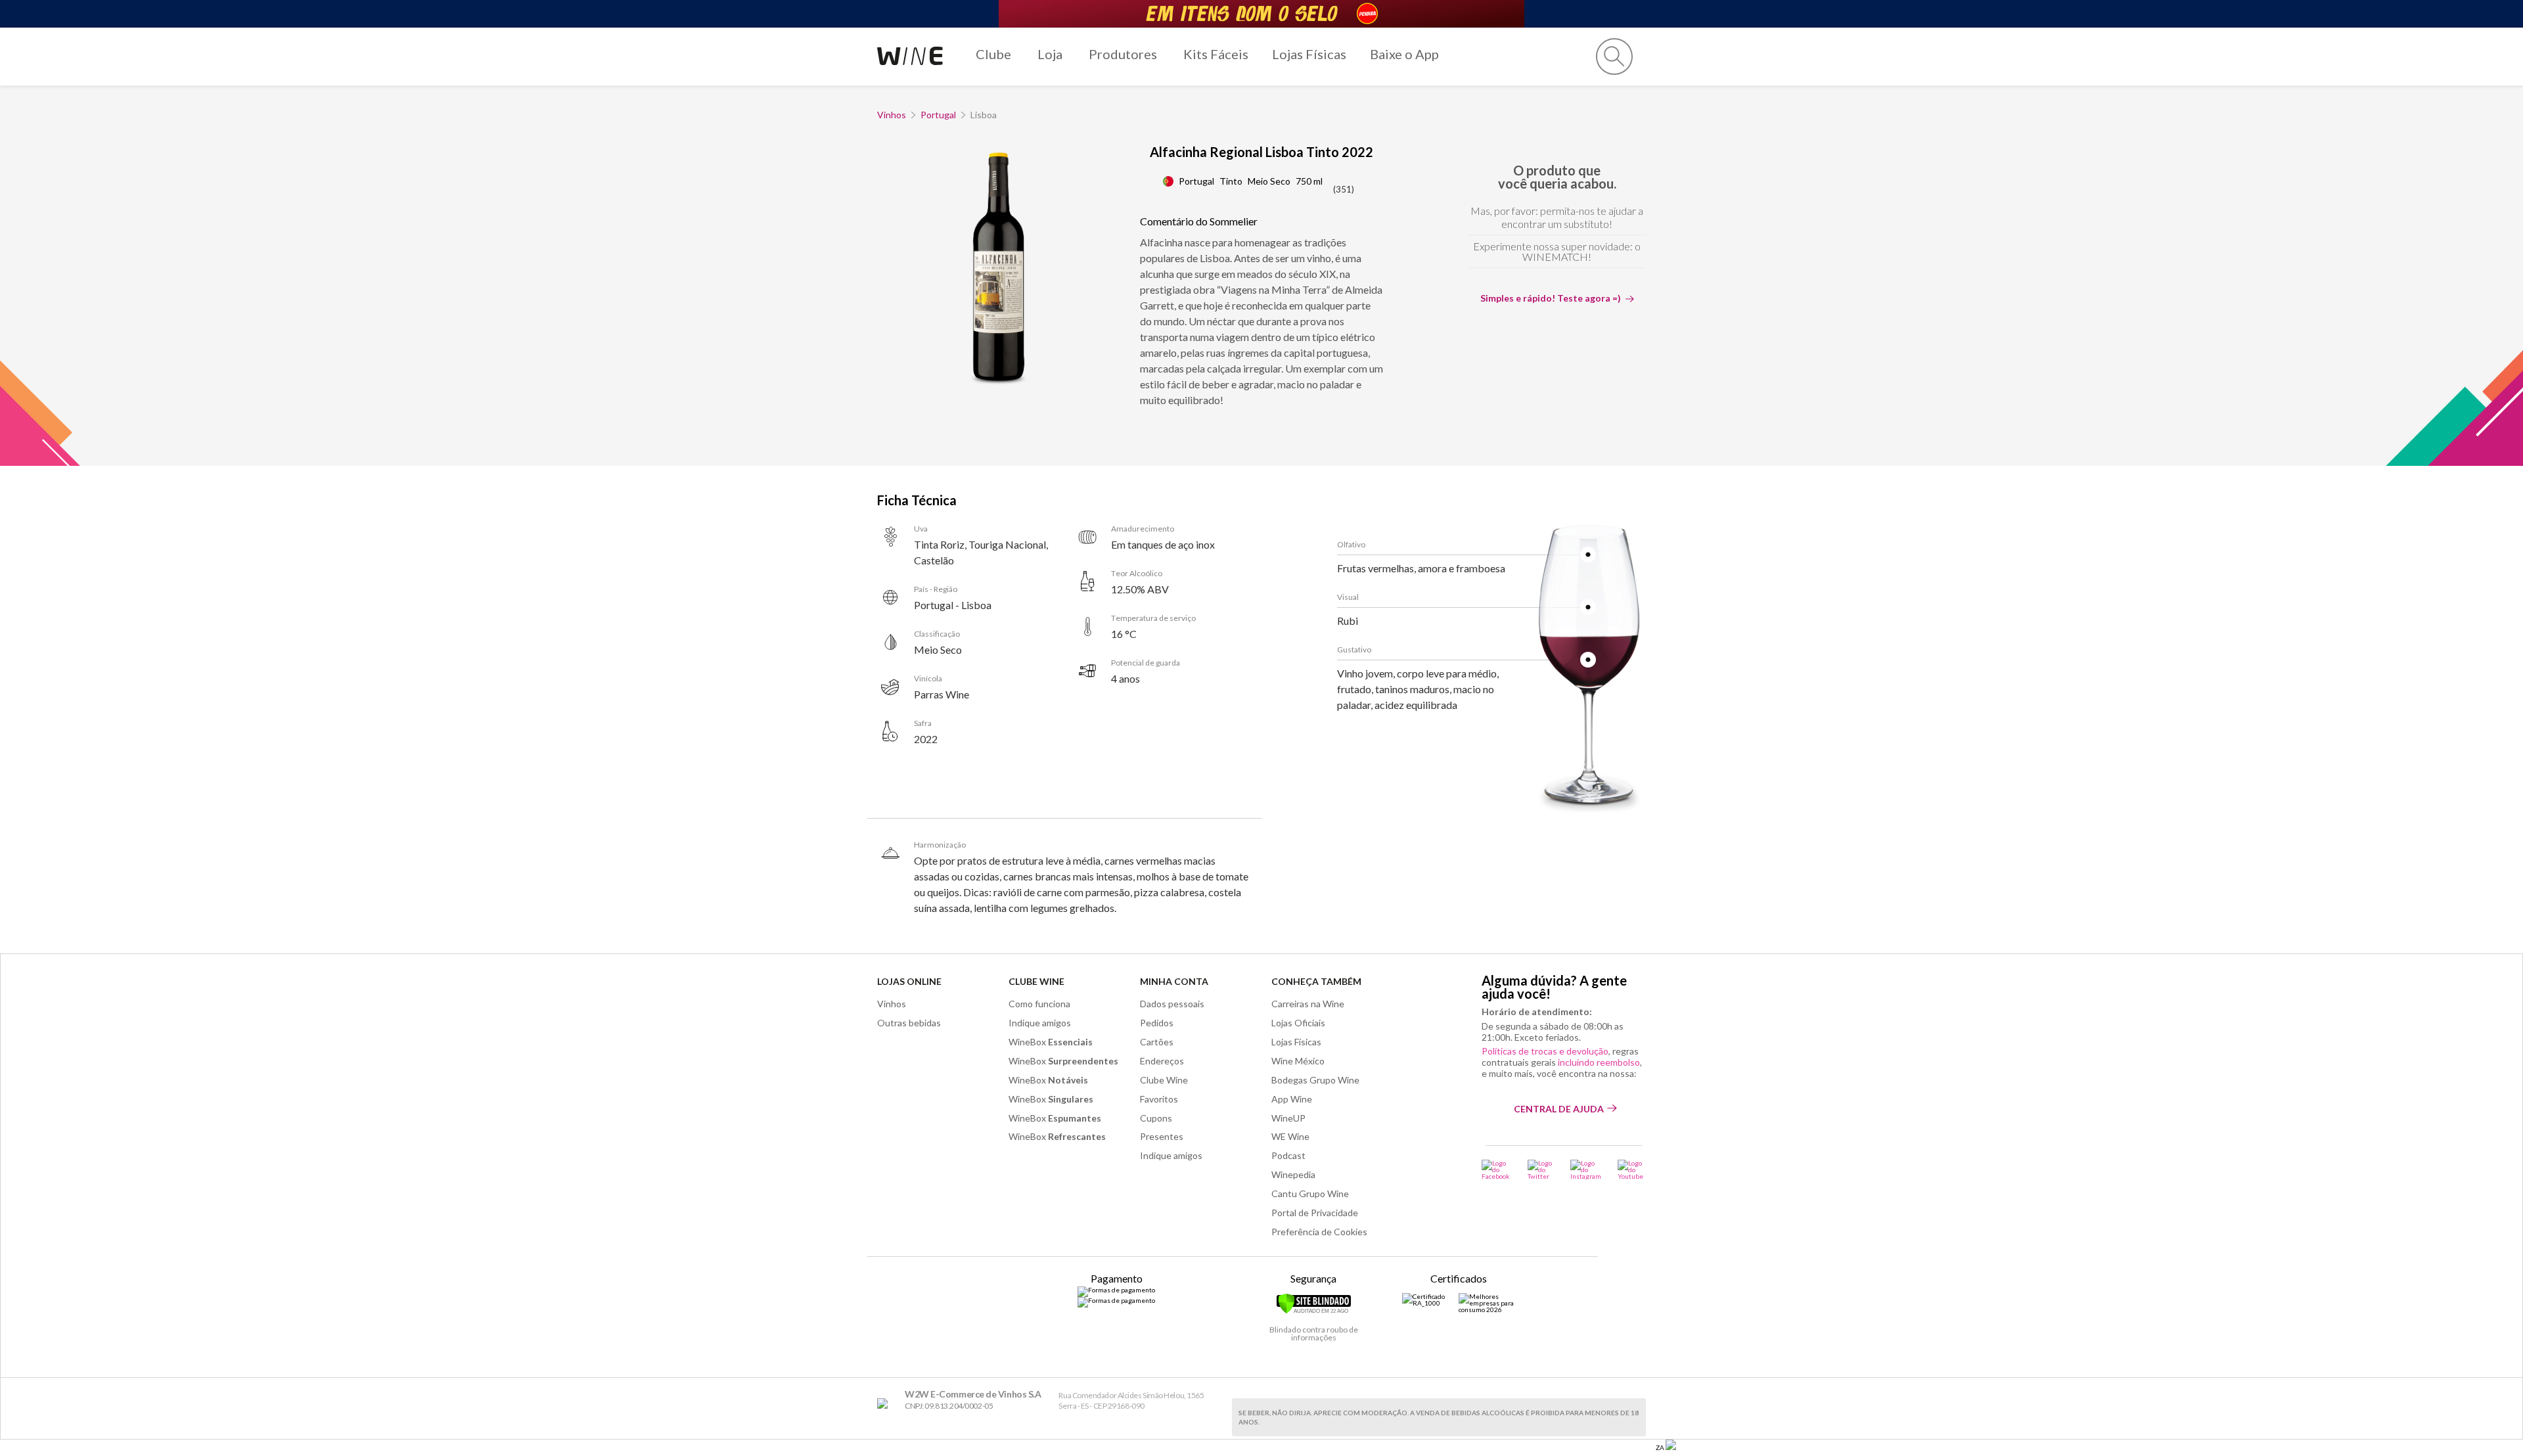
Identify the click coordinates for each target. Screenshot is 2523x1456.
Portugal (938, 115)
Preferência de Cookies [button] (1319, 1232)
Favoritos (1159, 1099)
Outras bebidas (909, 1023)
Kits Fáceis (1216, 54)
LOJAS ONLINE (909, 981)
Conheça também (1316, 981)
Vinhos (892, 115)
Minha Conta (1174, 981)
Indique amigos (1040, 1023)
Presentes (1162, 1136)
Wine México (1298, 1061)
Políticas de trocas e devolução (1545, 1051)
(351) (1344, 189)
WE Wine (1290, 1136)
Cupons (1156, 1118)
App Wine (1292, 1099)
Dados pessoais (1172, 1004)
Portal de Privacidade (1315, 1213)
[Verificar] (1314, 1311)
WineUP (1288, 1118)
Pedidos (1157, 1023)
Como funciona (1039, 1004)
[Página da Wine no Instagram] (1586, 1170)
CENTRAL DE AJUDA (1559, 1109)
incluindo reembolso (1599, 1062)
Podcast (1288, 1155)
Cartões (1157, 1042)
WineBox (1051, 1042)
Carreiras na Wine (1308, 1004)
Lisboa (984, 115)
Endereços (1162, 1061)
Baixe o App (1404, 54)
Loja (1050, 54)
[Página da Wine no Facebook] (1496, 1170)
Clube (993, 54)
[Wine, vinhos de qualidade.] (885, 1404)
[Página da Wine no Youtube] (1632, 1170)
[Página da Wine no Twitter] (1541, 1170)
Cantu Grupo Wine (1310, 1194)
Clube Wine (1036, 981)
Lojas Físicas (1309, 54)
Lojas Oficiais (1298, 1023)
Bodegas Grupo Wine (1315, 1080)
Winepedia (1293, 1174)
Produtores (1123, 54)
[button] (1614, 57)
